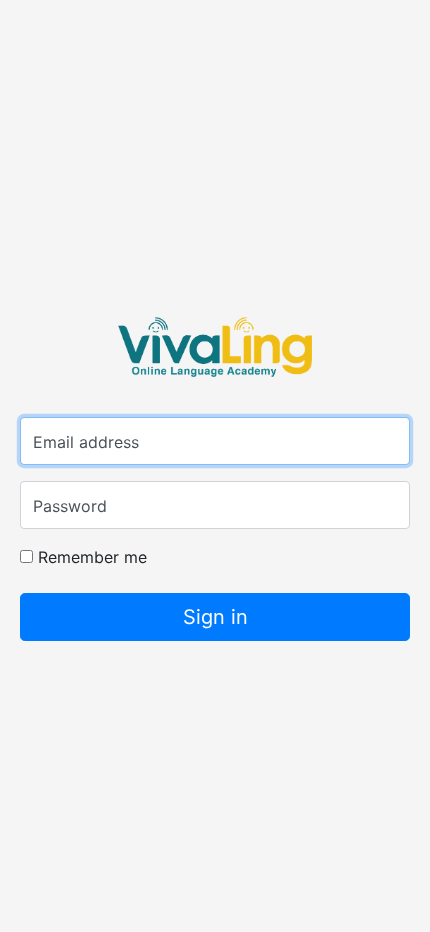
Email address (86, 442)
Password (70, 506)
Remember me (90, 557)
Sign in (215, 617)
